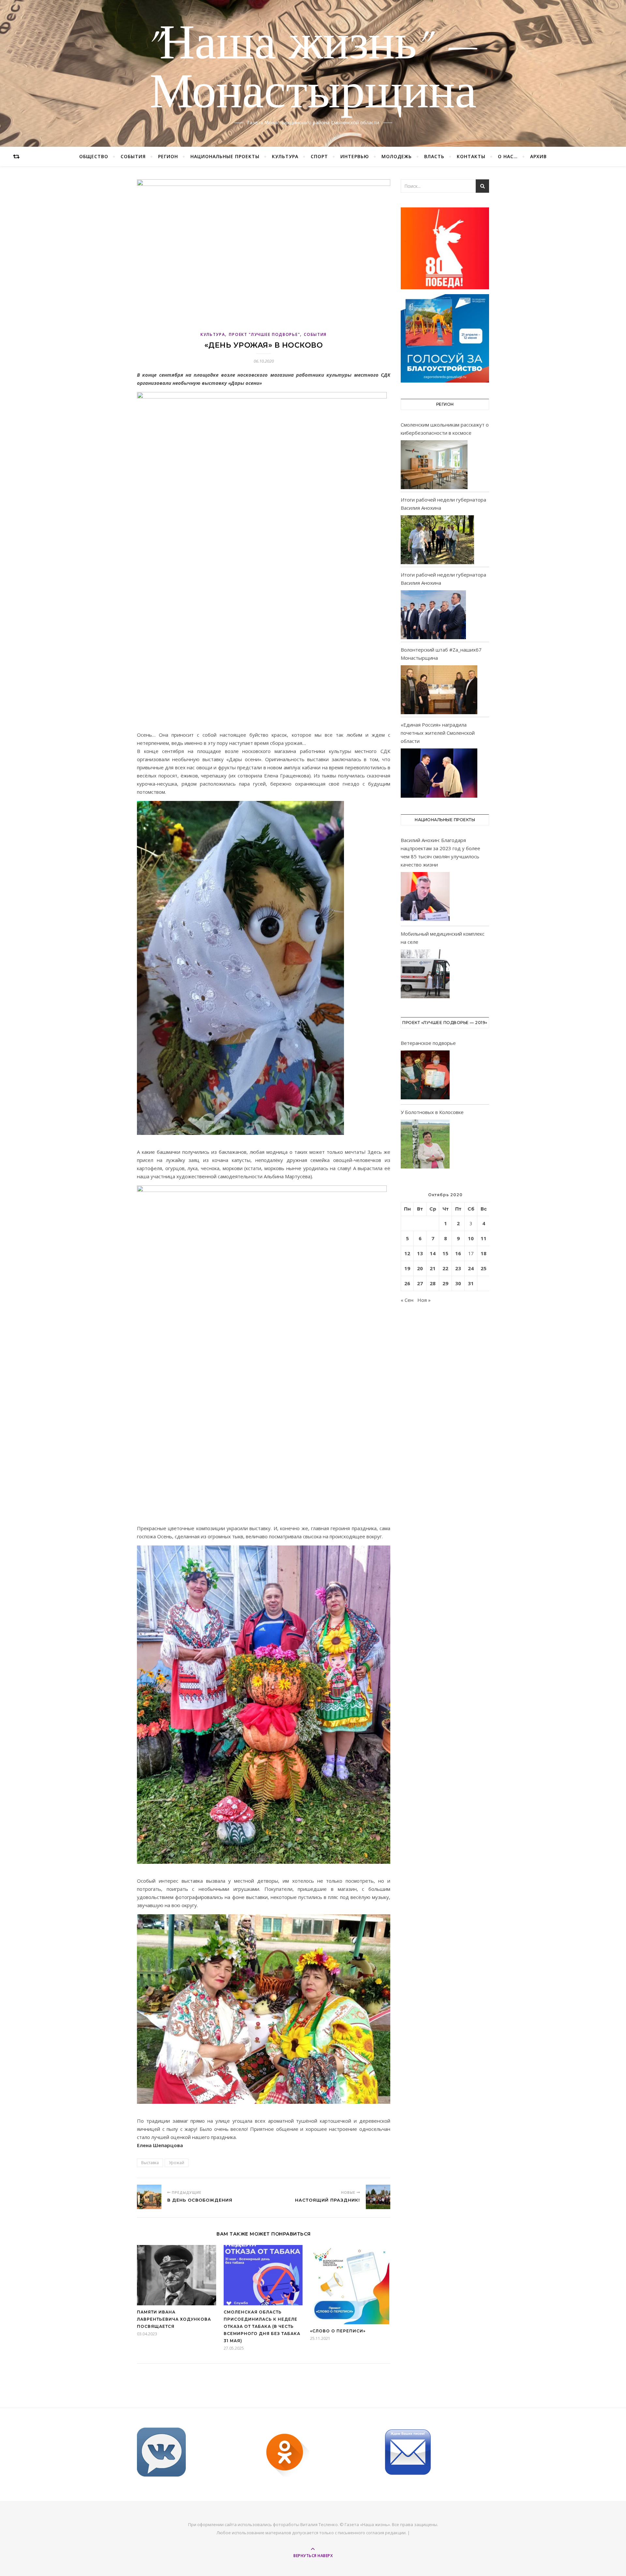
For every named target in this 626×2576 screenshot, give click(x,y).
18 (484, 1253)
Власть (434, 156)
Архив (538, 156)
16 (458, 1253)
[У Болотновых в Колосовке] (425, 1145)
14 (433, 1253)
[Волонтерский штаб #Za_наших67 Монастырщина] (439, 690)
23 (458, 1268)
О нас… (508, 156)
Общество (94, 156)
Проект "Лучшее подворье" (264, 334)
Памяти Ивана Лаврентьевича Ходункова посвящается (174, 2319)
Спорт (319, 156)
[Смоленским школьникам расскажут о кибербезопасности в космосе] (434, 465)
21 (433, 1268)
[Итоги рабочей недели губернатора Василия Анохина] (437, 540)
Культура (285, 156)
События (133, 156)
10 (471, 1238)
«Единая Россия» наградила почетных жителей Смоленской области (438, 733)
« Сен (407, 1300)
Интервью (355, 156)
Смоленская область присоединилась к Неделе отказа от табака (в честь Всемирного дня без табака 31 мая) (262, 2326)
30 (458, 1283)
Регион (168, 156)
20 (420, 1268)
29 (445, 1283)
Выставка (150, 2163)
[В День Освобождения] (149, 2197)
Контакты (471, 156)
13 (420, 1253)
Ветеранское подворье (428, 1043)
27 (420, 1283)
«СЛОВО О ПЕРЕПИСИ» (338, 2331)
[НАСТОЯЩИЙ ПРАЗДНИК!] (378, 2197)
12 (407, 1253)
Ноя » (424, 1300)
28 (433, 1283)
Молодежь (397, 156)
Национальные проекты (225, 156)
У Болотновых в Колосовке (432, 1112)
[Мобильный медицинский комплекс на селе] (425, 975)
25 (484, 1268)
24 (471, 1268)
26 (407, 1283)
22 (445, 1268)
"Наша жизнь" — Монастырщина (313, 69)
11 (484, 1238)
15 (445, 1253)
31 (471, 1283)
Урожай (177, 2163)
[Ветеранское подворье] (425, 1076)
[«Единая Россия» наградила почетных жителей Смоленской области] (439, 773)
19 (407, 1268)
